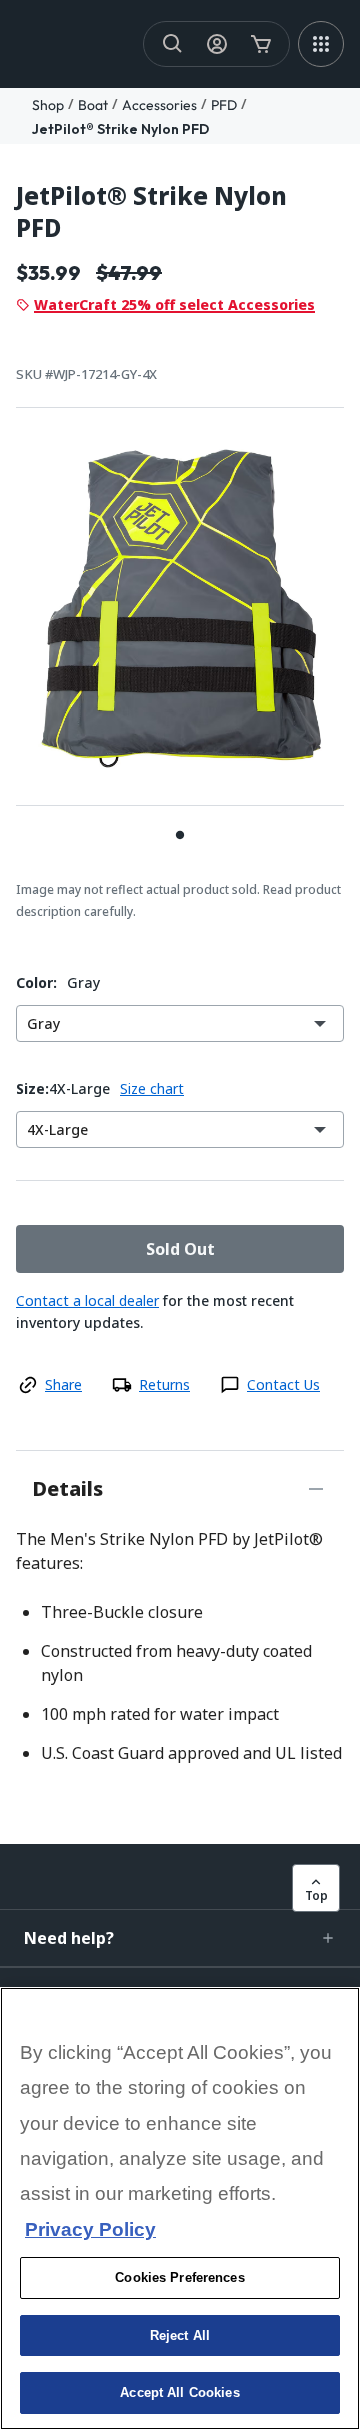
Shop (48, 105)
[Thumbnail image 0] (180, 834)
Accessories (159, 105)
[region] (180, 2208)
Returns (164, 1384)
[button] (180, 1938)
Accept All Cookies (179, 2392)
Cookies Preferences (179, 2277)
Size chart (152, 1088)
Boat (93, 105)
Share (63, 1384)
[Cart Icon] (261, 44)
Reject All (180, 2335)
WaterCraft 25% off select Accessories (174, 304)
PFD (224, 105)
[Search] (173, 44)
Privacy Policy (90, 2229)
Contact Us (283, 1384)
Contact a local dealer (87, 1300)
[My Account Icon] (217, 44)
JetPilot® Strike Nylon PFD (120, 129)
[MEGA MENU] (321, 44)
